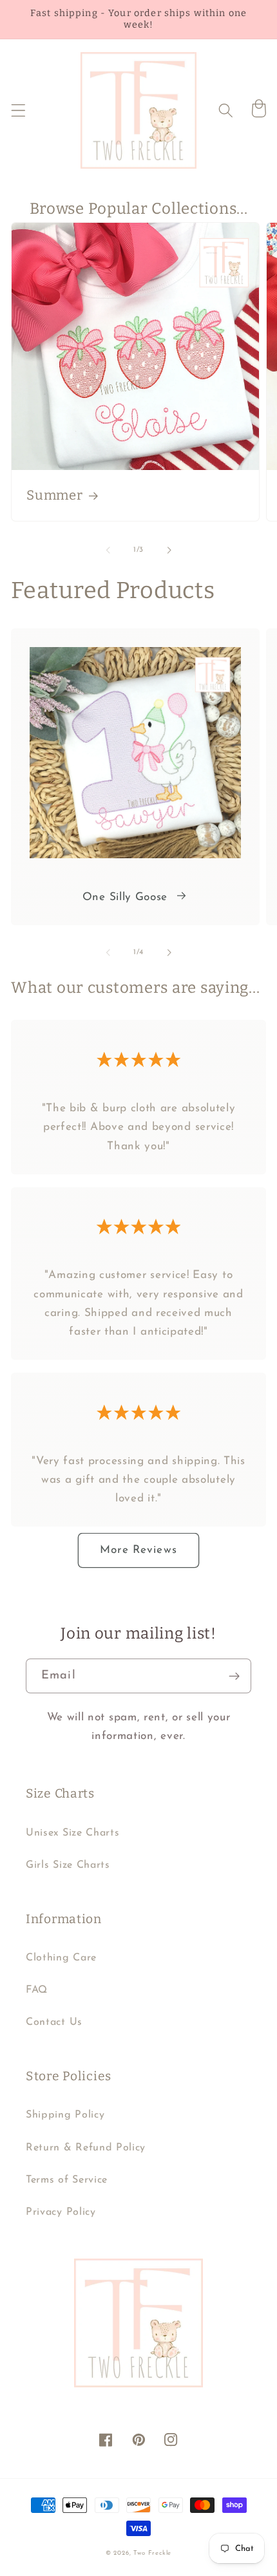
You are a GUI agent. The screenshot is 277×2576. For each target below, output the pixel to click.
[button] (18, 110)
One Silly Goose (125, 897)
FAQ (37, 1990)
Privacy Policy (61, 2212)
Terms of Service (67, 2180)
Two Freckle (152, 2553)
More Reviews (138, 1550)
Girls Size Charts (68, 1865)
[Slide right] (169, 550)
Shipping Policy (65, 2115)
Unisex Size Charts (72, 1833)
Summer (54, 495)
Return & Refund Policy (86, 2148)
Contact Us (54, 2022)
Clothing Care (61, 1958)
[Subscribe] (234, 1676)
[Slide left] (108, 550)
